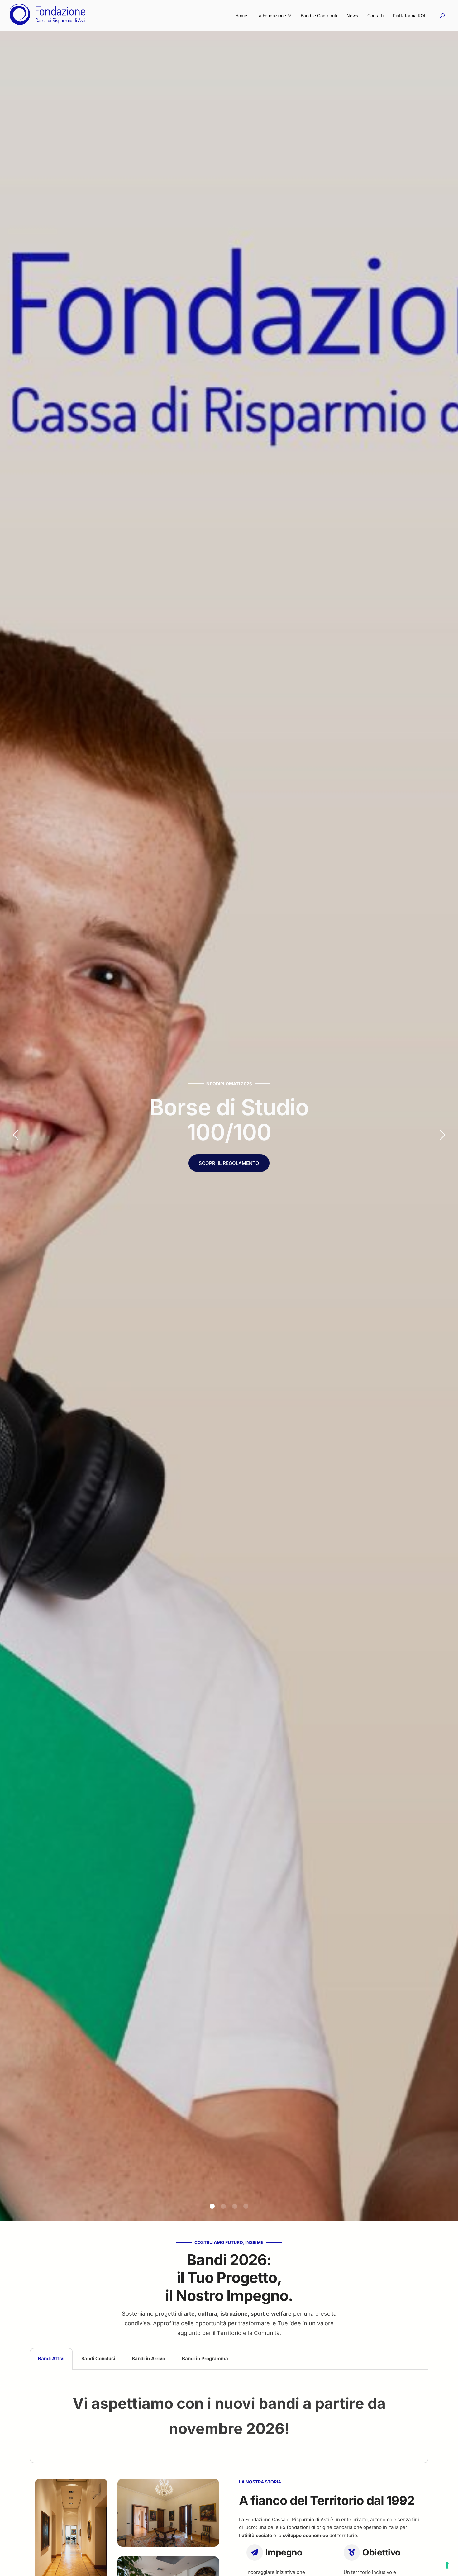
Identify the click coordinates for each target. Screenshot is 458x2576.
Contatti (375, 15)
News (352, 15)
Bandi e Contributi (319, 15)
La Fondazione (271, 15)
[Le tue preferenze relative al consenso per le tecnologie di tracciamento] (447, 2565)
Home (241, 15)
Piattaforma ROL (410, 15)
